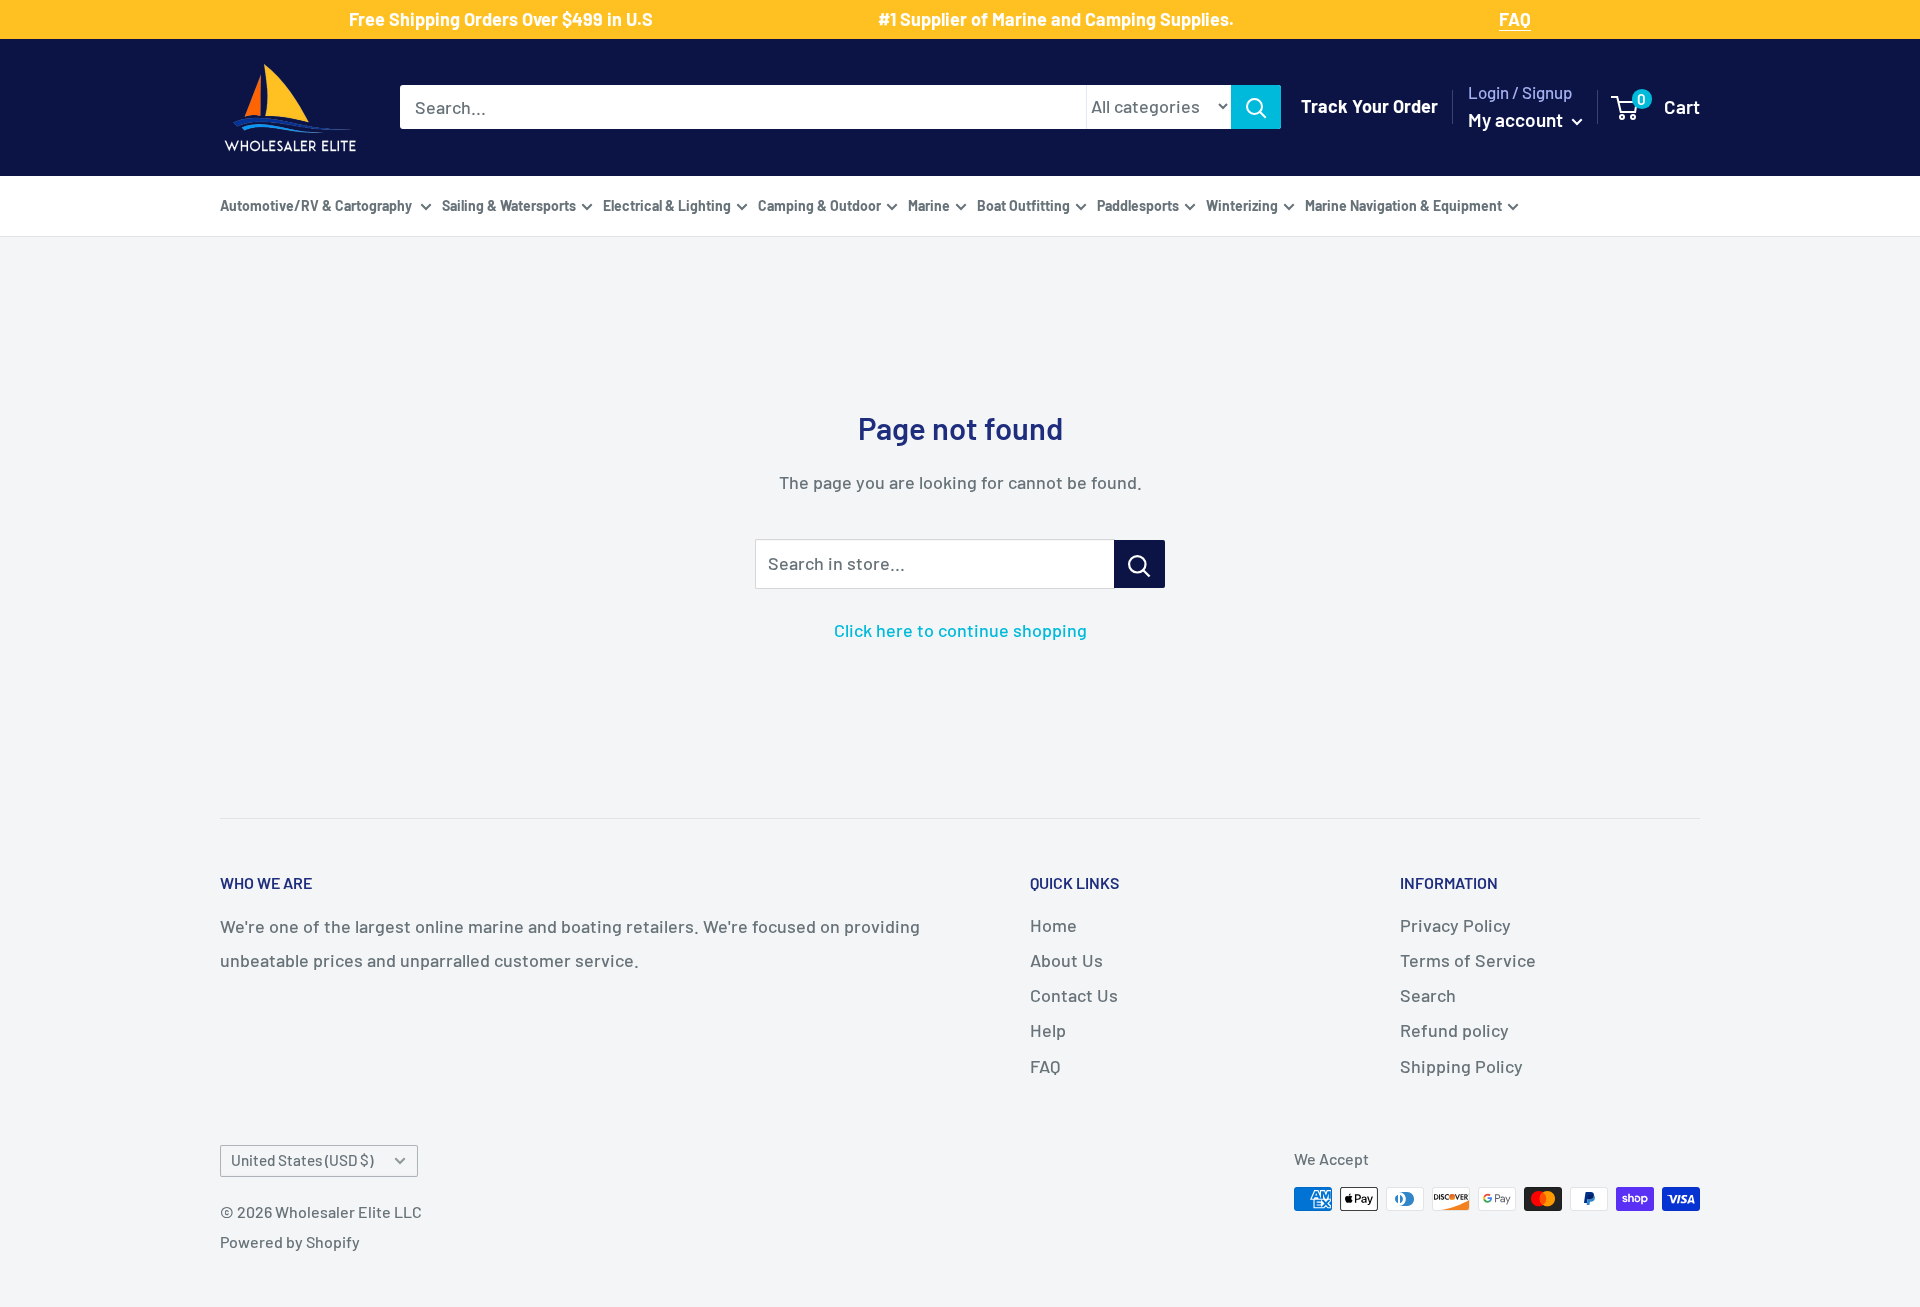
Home (1053, 925)
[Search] (1256, 107)
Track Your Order (1369, 106)
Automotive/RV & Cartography (317, 204)
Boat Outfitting (1023, 204)
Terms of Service (1468, 960)
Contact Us (1074, 995)
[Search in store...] (1139, 564)
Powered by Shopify (290, 1241)
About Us (1066, 960)
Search (1428, 995)
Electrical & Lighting (667, 204)
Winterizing (1242, 204)
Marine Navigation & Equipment (1403, 204)
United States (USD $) (302, 1160)
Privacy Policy (1455, 925)
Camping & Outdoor (819, 204)
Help (1048, 1030)
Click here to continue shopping (960, 630)
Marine (929, 204)
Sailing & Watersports (509, 204)
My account (1517, 119)
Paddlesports (1138, 204)
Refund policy (1454, 1030)
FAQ (1045, 1066)
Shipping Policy (1461, 1066)
